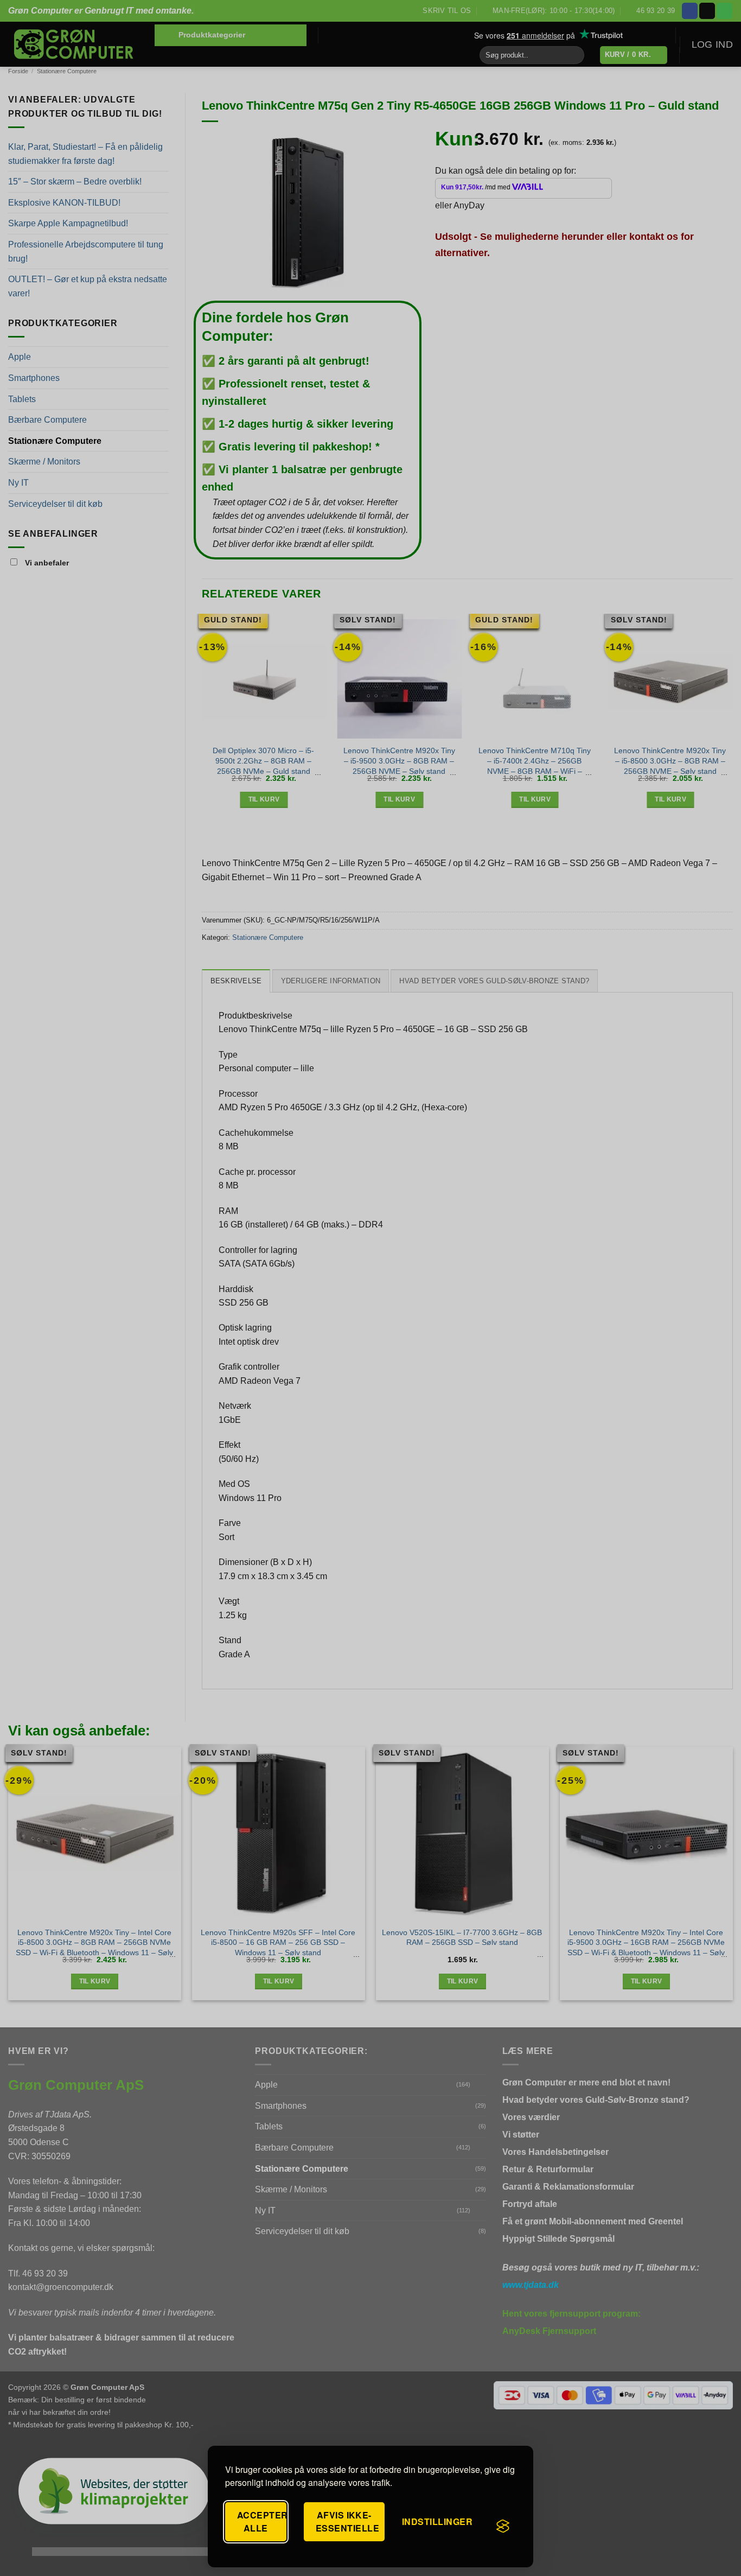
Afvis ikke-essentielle (347, 2521)
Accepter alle (262, 2521)
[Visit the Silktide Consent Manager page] (503, 2526)
